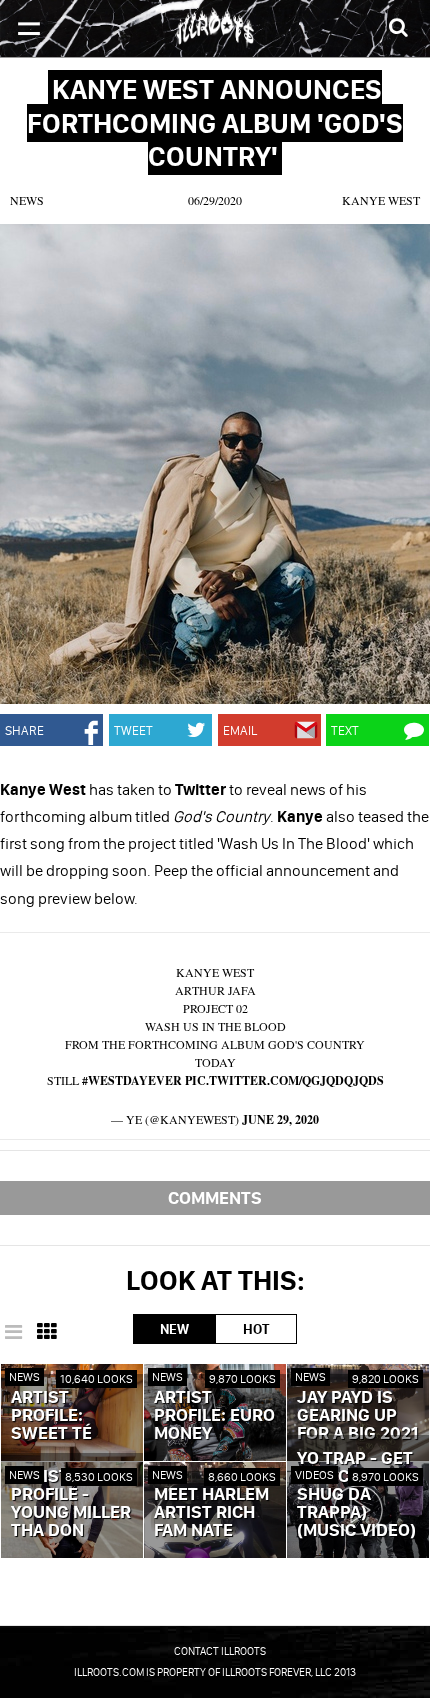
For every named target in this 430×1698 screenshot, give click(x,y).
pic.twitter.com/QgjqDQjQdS (284, 1080)
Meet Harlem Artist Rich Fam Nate (211, 1513)
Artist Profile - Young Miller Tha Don (71, 1504)
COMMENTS (215, 1197)
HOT (256, 1329)
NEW (174, 1329)
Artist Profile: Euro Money (214, 1416)
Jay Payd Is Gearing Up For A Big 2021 (357, 1416)
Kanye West (381, 200)
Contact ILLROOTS (220, 1651)
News (27, 200)
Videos (314, 1474)
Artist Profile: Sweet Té (51, 1416)
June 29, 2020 (280, 1119)
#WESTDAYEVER (132, 1080)
